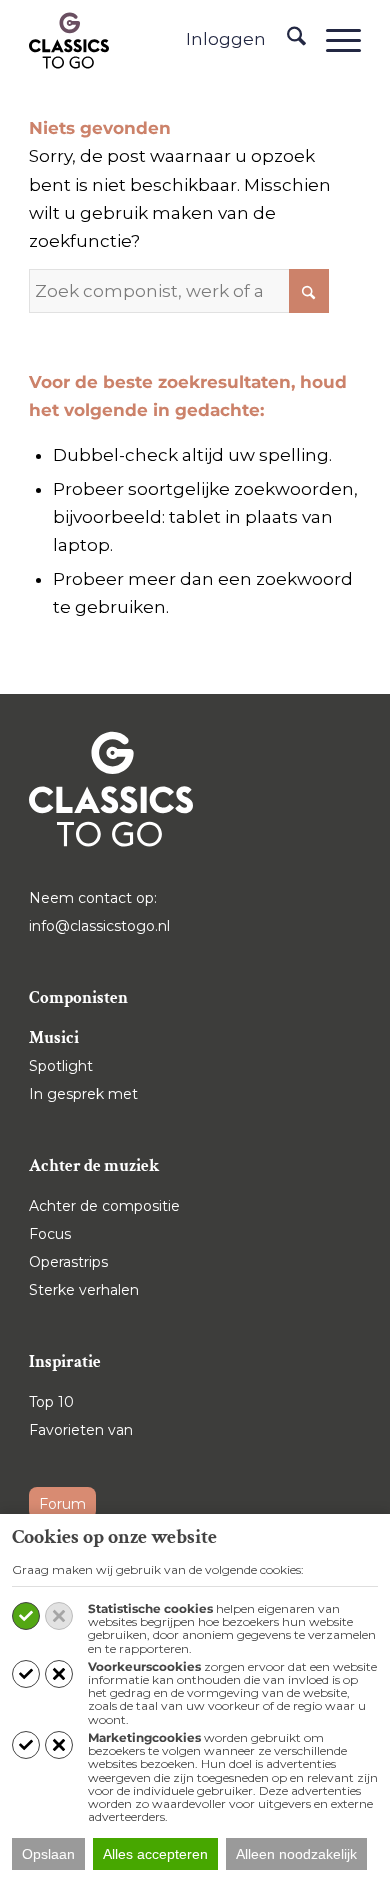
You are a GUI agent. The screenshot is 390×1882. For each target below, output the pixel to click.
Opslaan (48, 1854)
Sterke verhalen (84, 1290)
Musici (54, 1038)
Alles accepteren (155, 1854)
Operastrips (68, 1262)
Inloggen (226, 39)
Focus (50, 1234)
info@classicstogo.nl (99, 926)
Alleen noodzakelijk (296, 1854)
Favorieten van (81, 1430)
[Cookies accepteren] (26, 1616)
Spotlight (61, 1066)
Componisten (78, 998)
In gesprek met (83, 1094)
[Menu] (333, 40)
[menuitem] (286, 40)
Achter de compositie (104, 1206)
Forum (62, 1504)
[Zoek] (286, 40)
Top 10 (51, 1402)
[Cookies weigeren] (59, 1616)
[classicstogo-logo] (69, 40)
